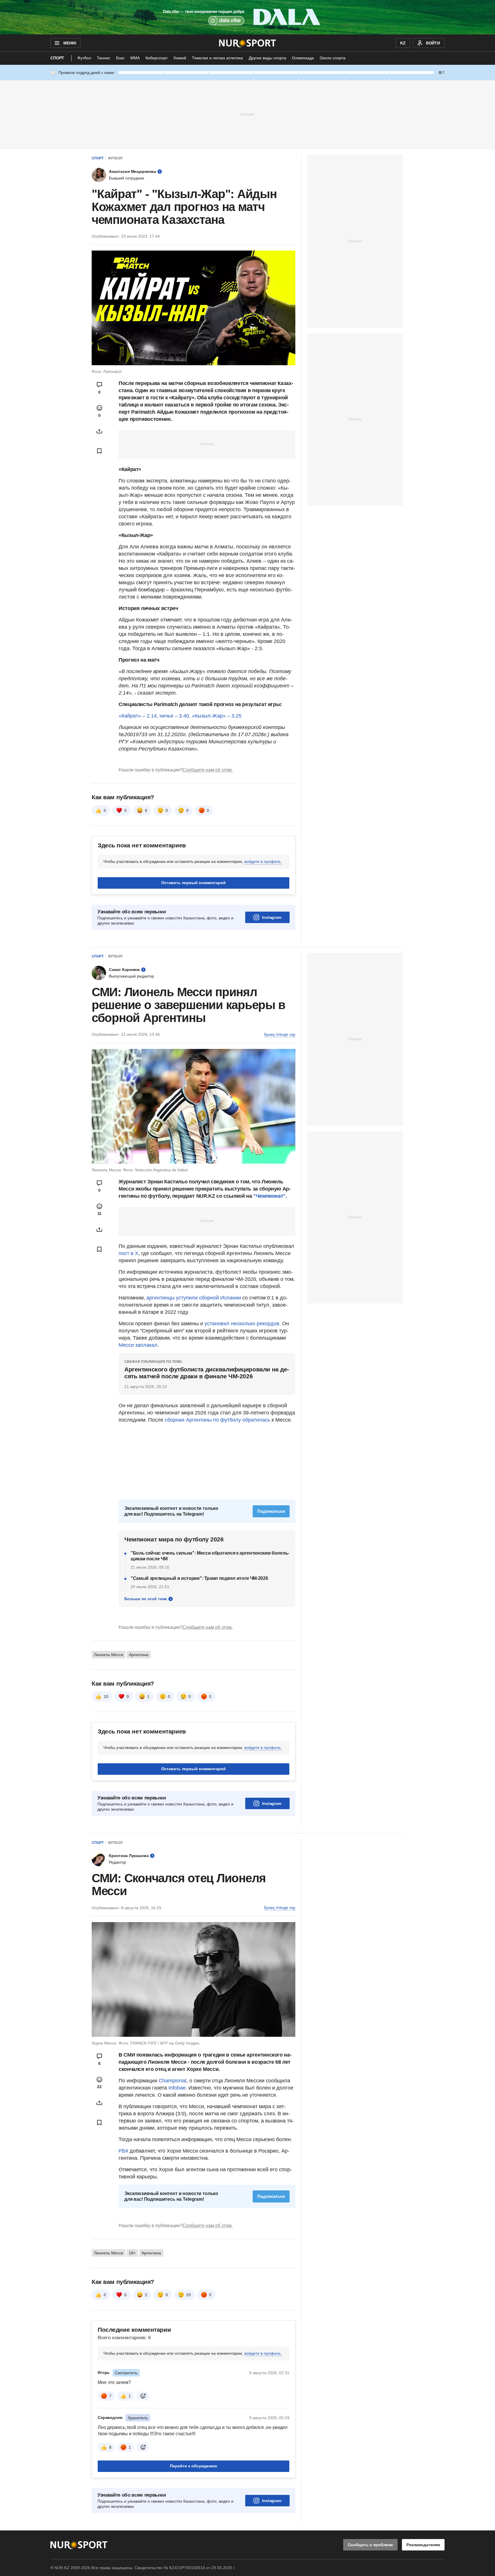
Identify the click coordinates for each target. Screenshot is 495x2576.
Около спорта (333, 58)
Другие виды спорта (267, 58)
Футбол (84, 58)
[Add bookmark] (99, 451)
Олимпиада (303, 58)
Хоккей (180, 58)
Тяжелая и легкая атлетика (217, 58)
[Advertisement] (247, 114)
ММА (135, 58)
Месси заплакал (138, 1345)
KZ (403, 43)
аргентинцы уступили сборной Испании (194, 1298)
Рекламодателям (423, 2545)
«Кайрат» (130, 716)
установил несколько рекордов (242, 1324)
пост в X (128, 1253)
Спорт (57, 58)
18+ (132, 2253)
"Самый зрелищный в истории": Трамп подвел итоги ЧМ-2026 (199, 1578)
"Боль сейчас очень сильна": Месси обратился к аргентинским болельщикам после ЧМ (210, 1556)
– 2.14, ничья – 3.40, (166, 716)
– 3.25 (234, 716)
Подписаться (271, 1511)
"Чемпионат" (269, 1196)
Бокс (120, 58)
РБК (123, 2151)
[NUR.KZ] (248, 43)
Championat (173, 2081)
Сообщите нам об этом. (208, 770)
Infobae (177, 2088)
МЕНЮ (70, 43)
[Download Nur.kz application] (247, 17)
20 (188, 2295)
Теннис (104, 58)
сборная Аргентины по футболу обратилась (217, 1420)
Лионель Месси (109, 1655)
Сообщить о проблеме (370, 2545)
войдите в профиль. (263, 861)
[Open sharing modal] (99, 431)
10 (106, 1697)
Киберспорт (157, 58)
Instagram (272, 917)
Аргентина (139, 1655)
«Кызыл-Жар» (209, 716)
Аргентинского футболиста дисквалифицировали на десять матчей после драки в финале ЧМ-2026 (207, 1373)
